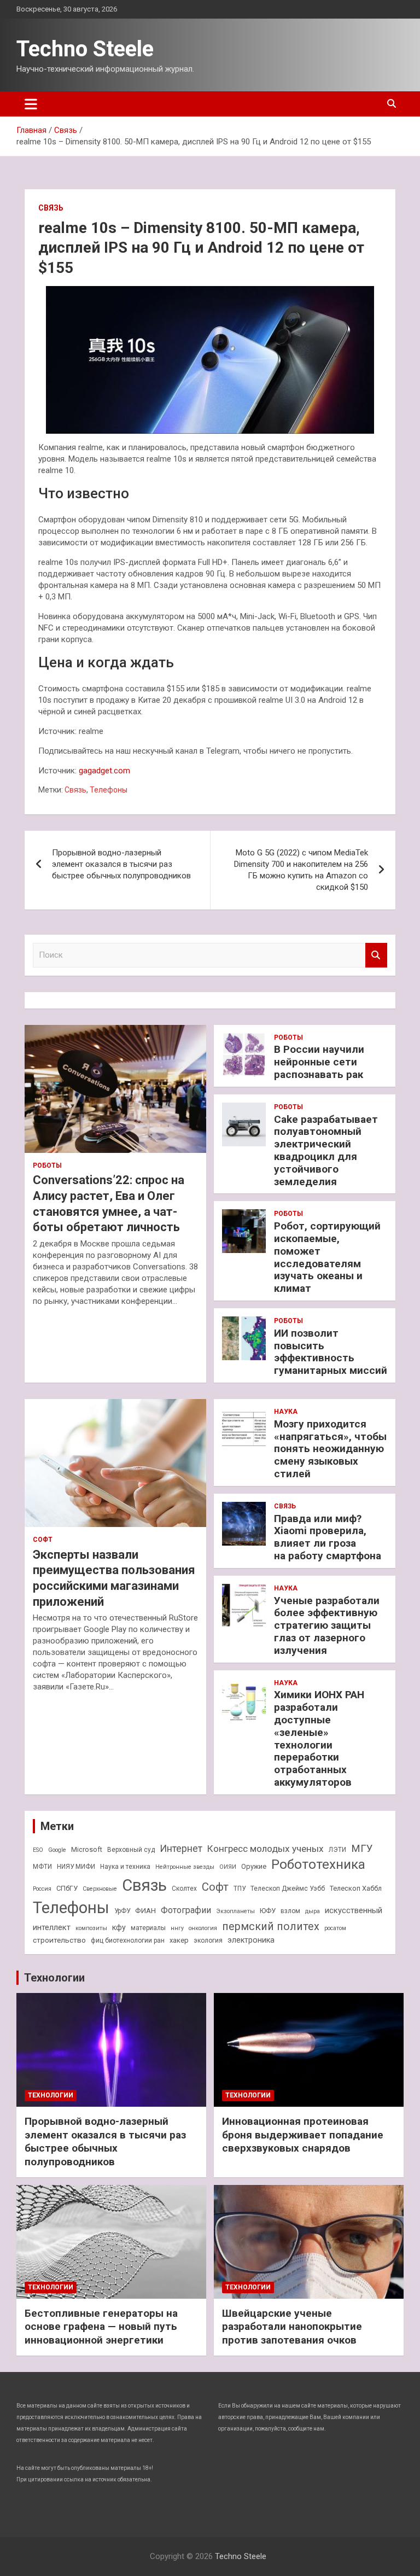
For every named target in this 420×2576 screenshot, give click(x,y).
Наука (286, 1412)
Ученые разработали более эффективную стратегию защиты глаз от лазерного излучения (327, 1625)
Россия (42, 1889)
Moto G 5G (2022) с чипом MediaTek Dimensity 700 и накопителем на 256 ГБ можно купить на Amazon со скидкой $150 (301, 870)
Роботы (47, 1165)
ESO (38, 1850)
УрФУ (122, 1911)
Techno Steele (85, 49)
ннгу (177, 1928)
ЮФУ (268, 1911)
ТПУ (240, 1889)
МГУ (362, 1849)
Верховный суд (131, 1850)
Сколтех (184, 1889)
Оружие (254, 1866)
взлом (290, 1911)
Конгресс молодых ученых (266, 1849)
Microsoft (87, 1849)
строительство (59, 1940)
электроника (251, 1940)
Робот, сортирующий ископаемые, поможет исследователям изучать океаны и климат (327, 1257)
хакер (179, 1940)
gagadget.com (104, 771)
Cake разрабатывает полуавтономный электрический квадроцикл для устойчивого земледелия (326, 1150)
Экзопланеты (235, 1911)
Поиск (376, 955)
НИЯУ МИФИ (76, 1867)
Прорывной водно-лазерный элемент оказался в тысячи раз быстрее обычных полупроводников (121, 864)
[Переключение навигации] (31, 104)
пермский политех (271, 1927)
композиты (91, 1928)
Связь (51, 208)
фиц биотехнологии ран (128, 1940)
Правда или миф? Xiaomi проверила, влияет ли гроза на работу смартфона (328, 1537)
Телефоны (109, 790)
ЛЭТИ (337, 1850)
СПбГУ (67, 1888)
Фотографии (186, 1910)
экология (208, 1940)
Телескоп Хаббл (356, 1888)
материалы (148, 1928)
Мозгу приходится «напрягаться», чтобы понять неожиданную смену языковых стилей (330, 1449)
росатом (335, 1928)
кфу (119, 1927)
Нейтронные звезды (185, 1867)
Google (57, 1850)
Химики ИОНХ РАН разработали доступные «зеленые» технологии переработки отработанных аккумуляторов (319, 1738)
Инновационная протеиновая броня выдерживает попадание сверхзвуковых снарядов (303, 2135)
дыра (313, 1911)
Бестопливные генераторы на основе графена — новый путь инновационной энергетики (101, 2327)
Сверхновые (100, 1889)
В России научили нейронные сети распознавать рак (319, 1062)
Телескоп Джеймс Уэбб (288, 1889)
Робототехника (318, 1864)
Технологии (54, 1978)
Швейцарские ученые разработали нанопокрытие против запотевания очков (292, 2327)
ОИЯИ (228, 1867)
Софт (43, 1540)
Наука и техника (125, 1867)
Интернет (181, 1848)
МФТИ (42, 1867)
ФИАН (145, 1910)
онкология (203, 1928)
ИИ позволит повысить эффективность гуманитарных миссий (331, 1352)
